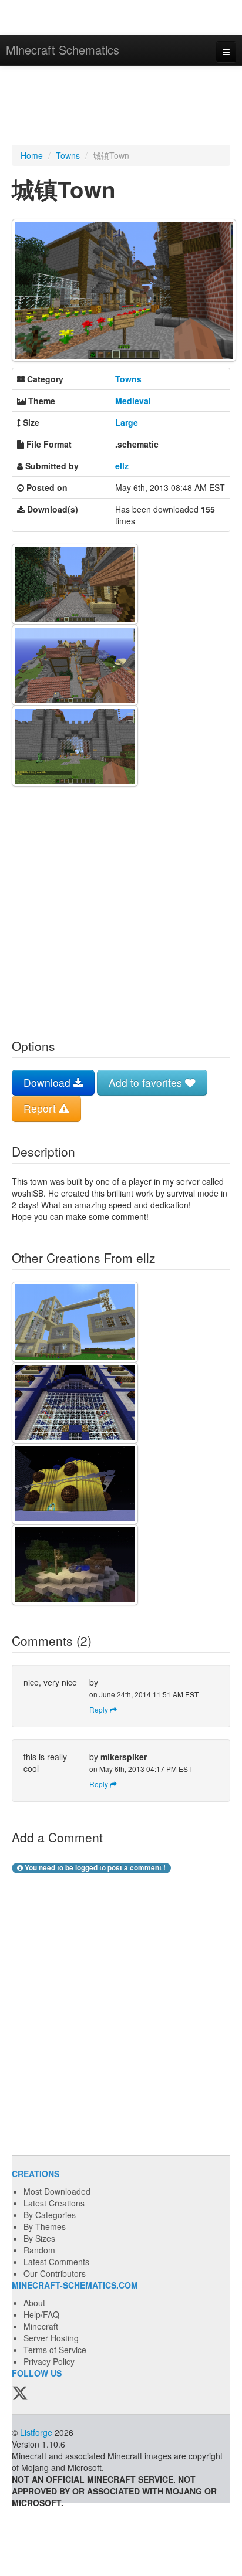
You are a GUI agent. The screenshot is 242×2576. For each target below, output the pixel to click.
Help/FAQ (41, 2314)
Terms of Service (55, 2350)
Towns (68, 155)
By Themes (45, 2226)
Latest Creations (54, 2203)
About (34, 2303)
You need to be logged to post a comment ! (94, 1868)
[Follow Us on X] (20, 2394)
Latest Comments (56, 2262)
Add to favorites (147, 1082)
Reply (100, 1709)
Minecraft (41, 2326)
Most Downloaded (57, 2191)
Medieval (133, 401)
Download (48, 1082)
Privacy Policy (49, 2361)
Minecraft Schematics (63, 50)
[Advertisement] (121, 107)
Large (127, 422)
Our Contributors (55, 2273)
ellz (122, 466)
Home (32, 155)
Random (39, 2250)
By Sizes (39, 2238)
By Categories (50, 2215)
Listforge (36, 2432)
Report (41, 1108)
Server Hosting (51, 2338)
